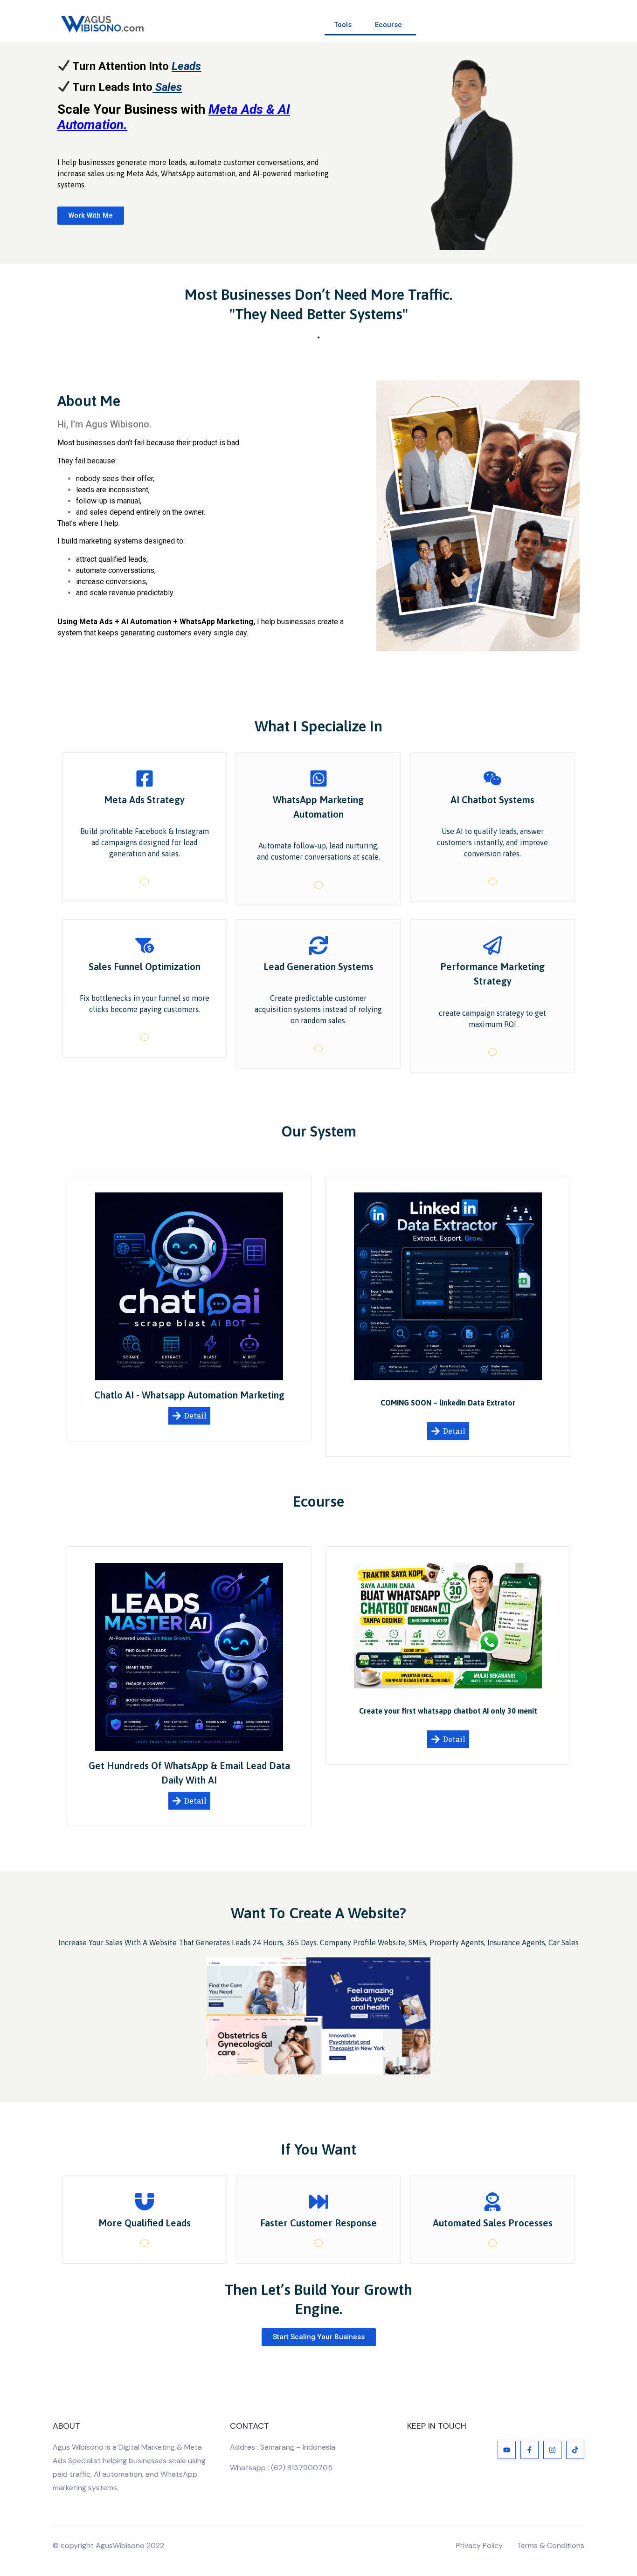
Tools (343, 25)
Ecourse (388, 25)
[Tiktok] (575, 2450)
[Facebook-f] (530, 2450)
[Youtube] (507, 2450)
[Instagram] (552, 2450)
